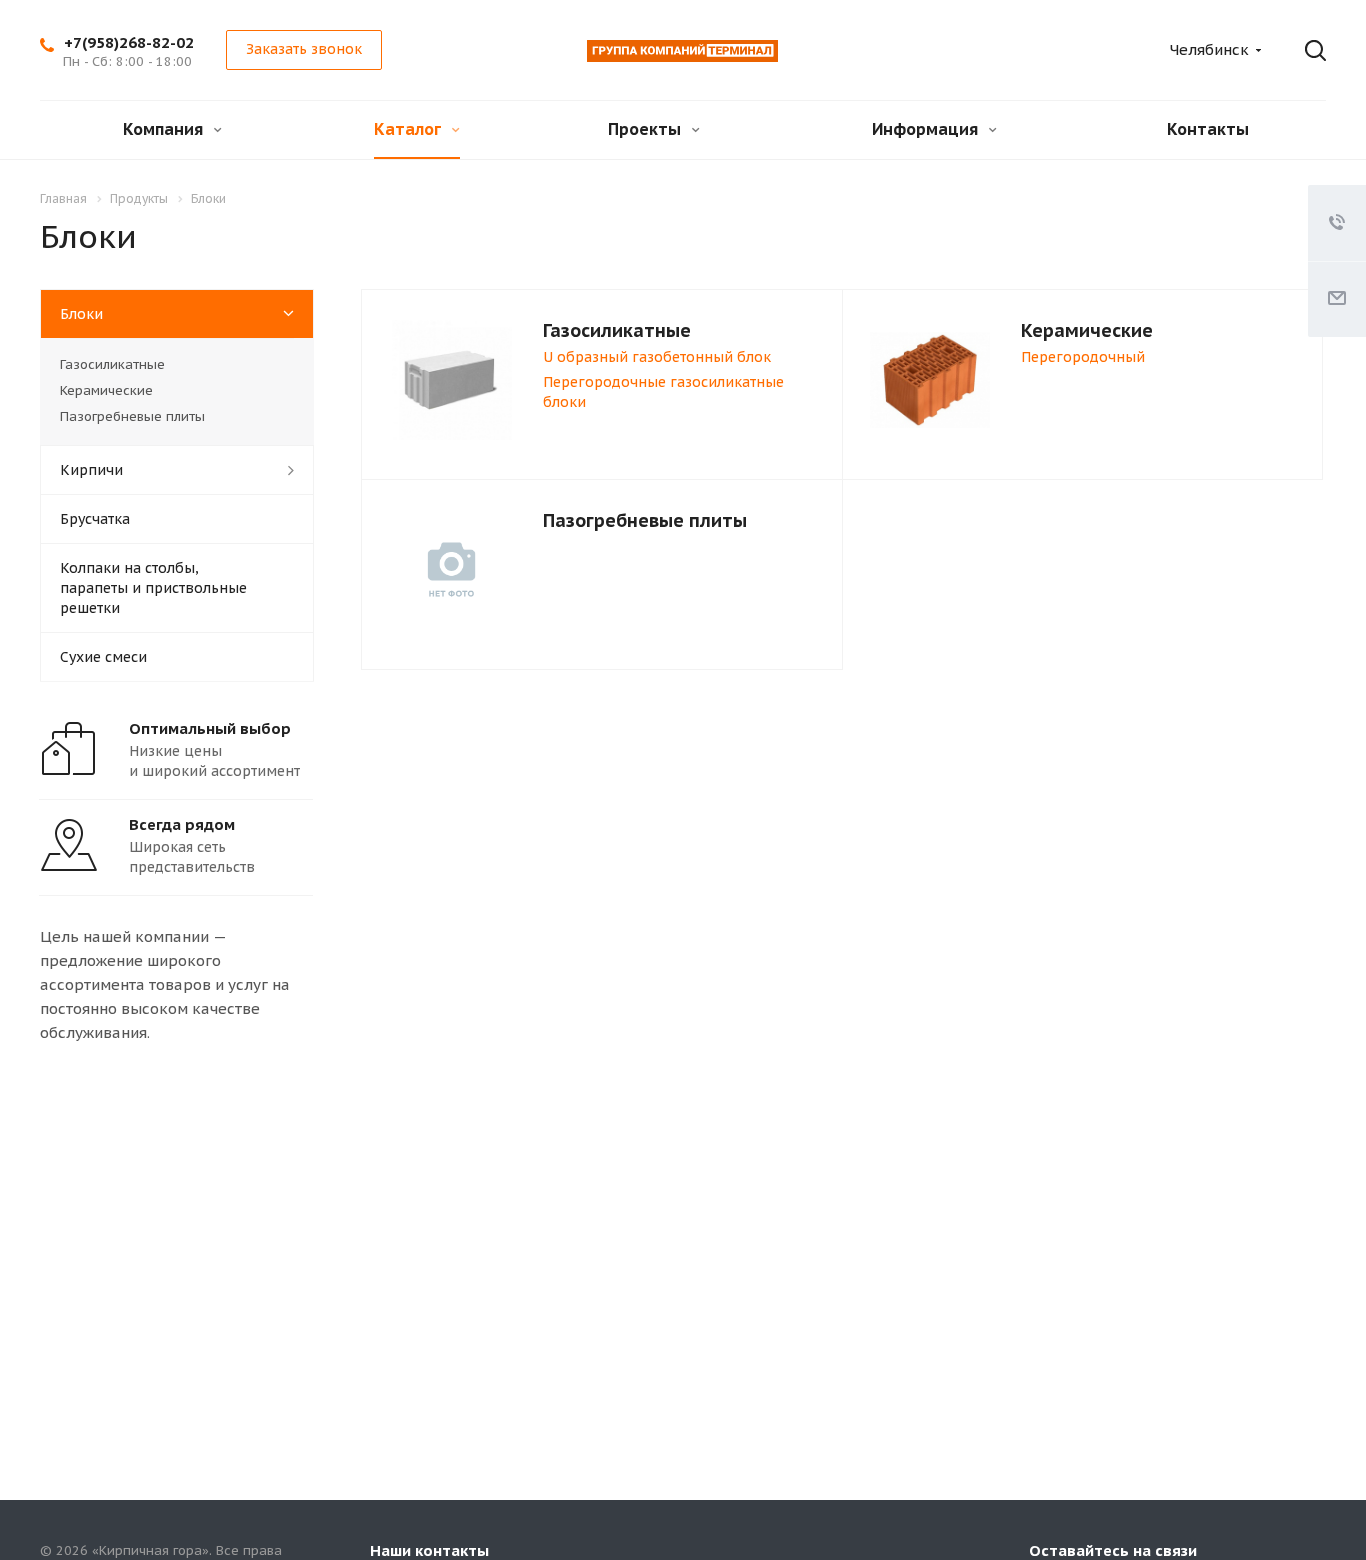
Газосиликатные (617, 330)
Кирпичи (91, 470)
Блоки (81, 314)
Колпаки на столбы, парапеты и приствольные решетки (153, 588)
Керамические (1087, 330)
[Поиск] (1301, 51)
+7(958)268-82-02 (129, 42)
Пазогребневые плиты (645, 520)
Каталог (409, 129)
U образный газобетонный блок (657, 357)
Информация (927, 129)
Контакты (1208, 129)
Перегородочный (1083, 357)
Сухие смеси (103, 657)
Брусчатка (95, 519)
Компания (165, 129)
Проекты (646, 129)
